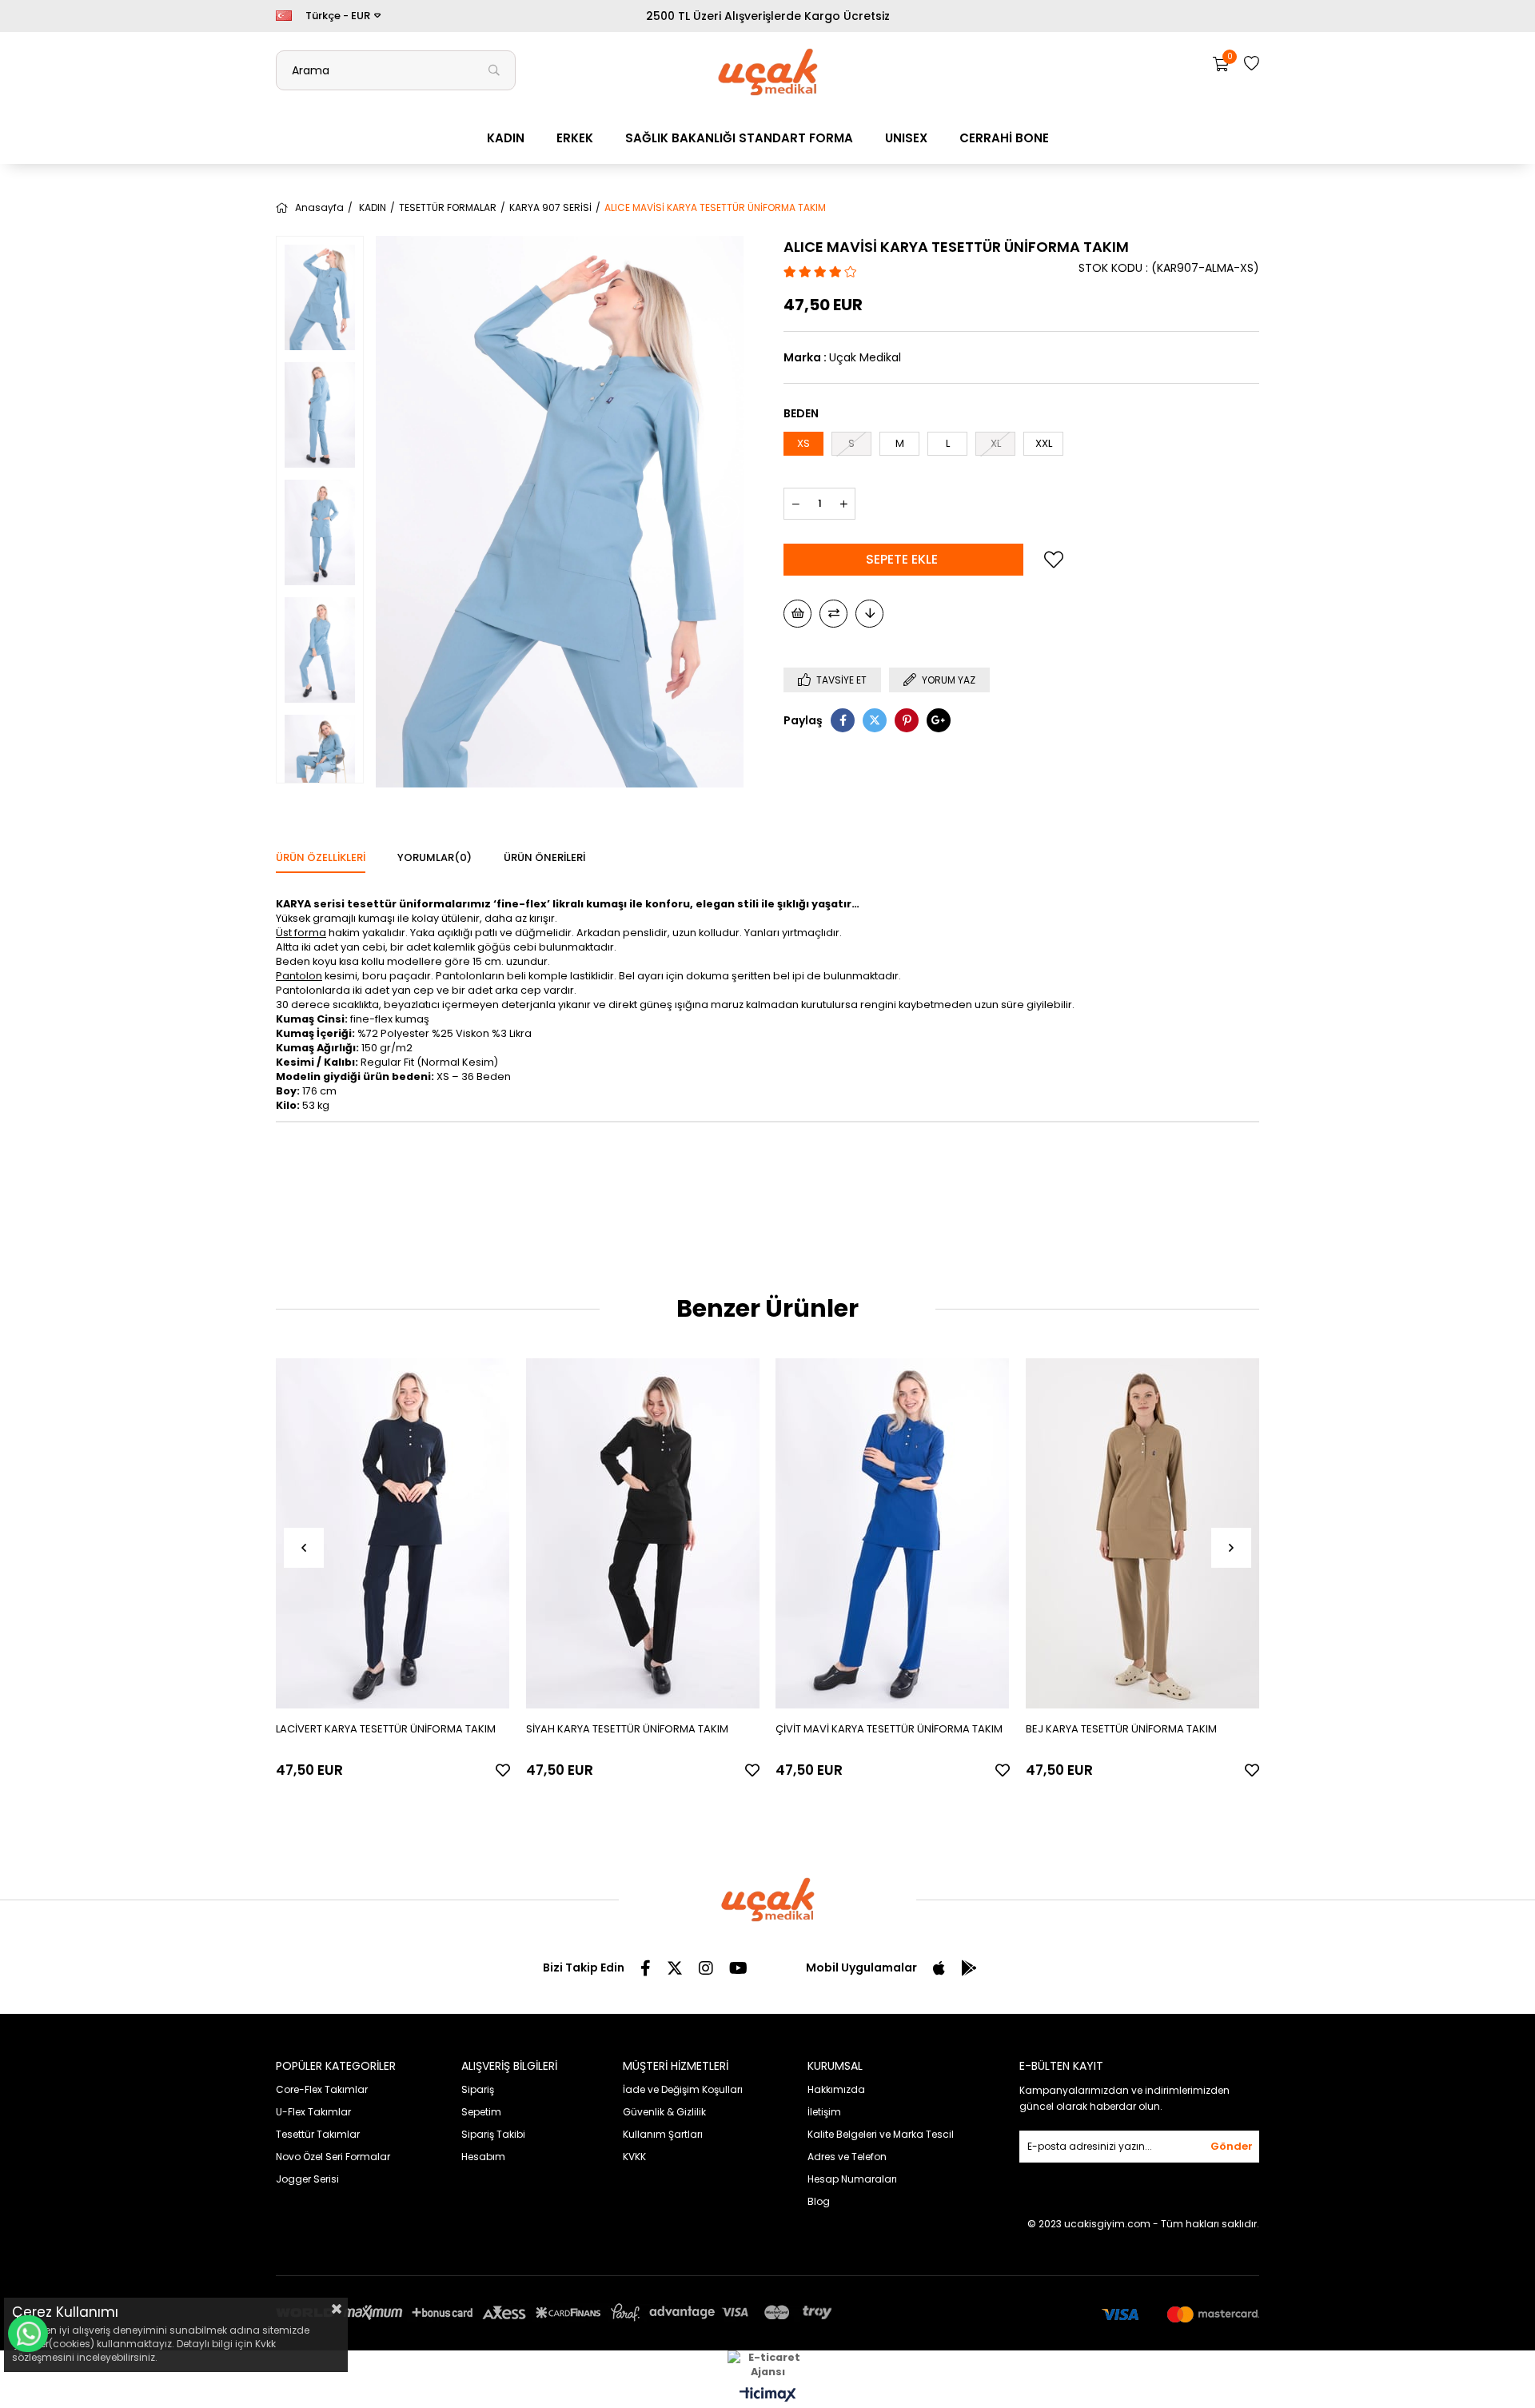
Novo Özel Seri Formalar (333, 2157)
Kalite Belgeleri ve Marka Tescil (881, 2134)
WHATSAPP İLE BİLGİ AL (28, 2334)
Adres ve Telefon (847, 2157)
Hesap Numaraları (852, 2179)
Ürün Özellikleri (321, 857)
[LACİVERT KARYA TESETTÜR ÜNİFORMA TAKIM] (393, 1534)
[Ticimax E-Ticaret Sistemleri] (768, 2396)
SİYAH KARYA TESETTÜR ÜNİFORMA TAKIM (627, 1729)
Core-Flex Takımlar (322, 2089)
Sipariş (478, 2089)
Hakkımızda (836, 2089)
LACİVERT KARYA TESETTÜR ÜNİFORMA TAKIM (386, 1729)
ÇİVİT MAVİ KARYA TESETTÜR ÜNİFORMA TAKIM (889, 1729)
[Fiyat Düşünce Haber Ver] (869, 614)
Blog (819, 2201)
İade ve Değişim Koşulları (683, 2089)
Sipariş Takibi (493, 2134)
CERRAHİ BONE (1004, 138)
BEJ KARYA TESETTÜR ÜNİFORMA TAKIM (1121, 1729)
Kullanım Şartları (663, 2134)
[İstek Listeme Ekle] (797, 614)
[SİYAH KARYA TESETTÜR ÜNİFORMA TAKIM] (643, 1534)
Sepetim (481, 2112)
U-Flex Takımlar (313, 2112)
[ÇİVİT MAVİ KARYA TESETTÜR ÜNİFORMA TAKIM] (893, 1534)
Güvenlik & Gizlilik (664, 2112)
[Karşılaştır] (833, 614)
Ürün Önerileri (544, 857)
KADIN (506, 138)
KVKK (634, 2157)
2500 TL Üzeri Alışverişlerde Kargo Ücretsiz (768, 16)
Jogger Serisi (307, 2179)
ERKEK (575, 138)
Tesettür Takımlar (318, 2134)
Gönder (1232, 2146)
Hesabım (483, 2157)
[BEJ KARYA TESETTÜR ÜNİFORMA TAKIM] (1143, 1534)
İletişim (824, 2112)
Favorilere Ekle (503, 1770)
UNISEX (906, 138)
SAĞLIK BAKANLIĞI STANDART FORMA (739, 138)
